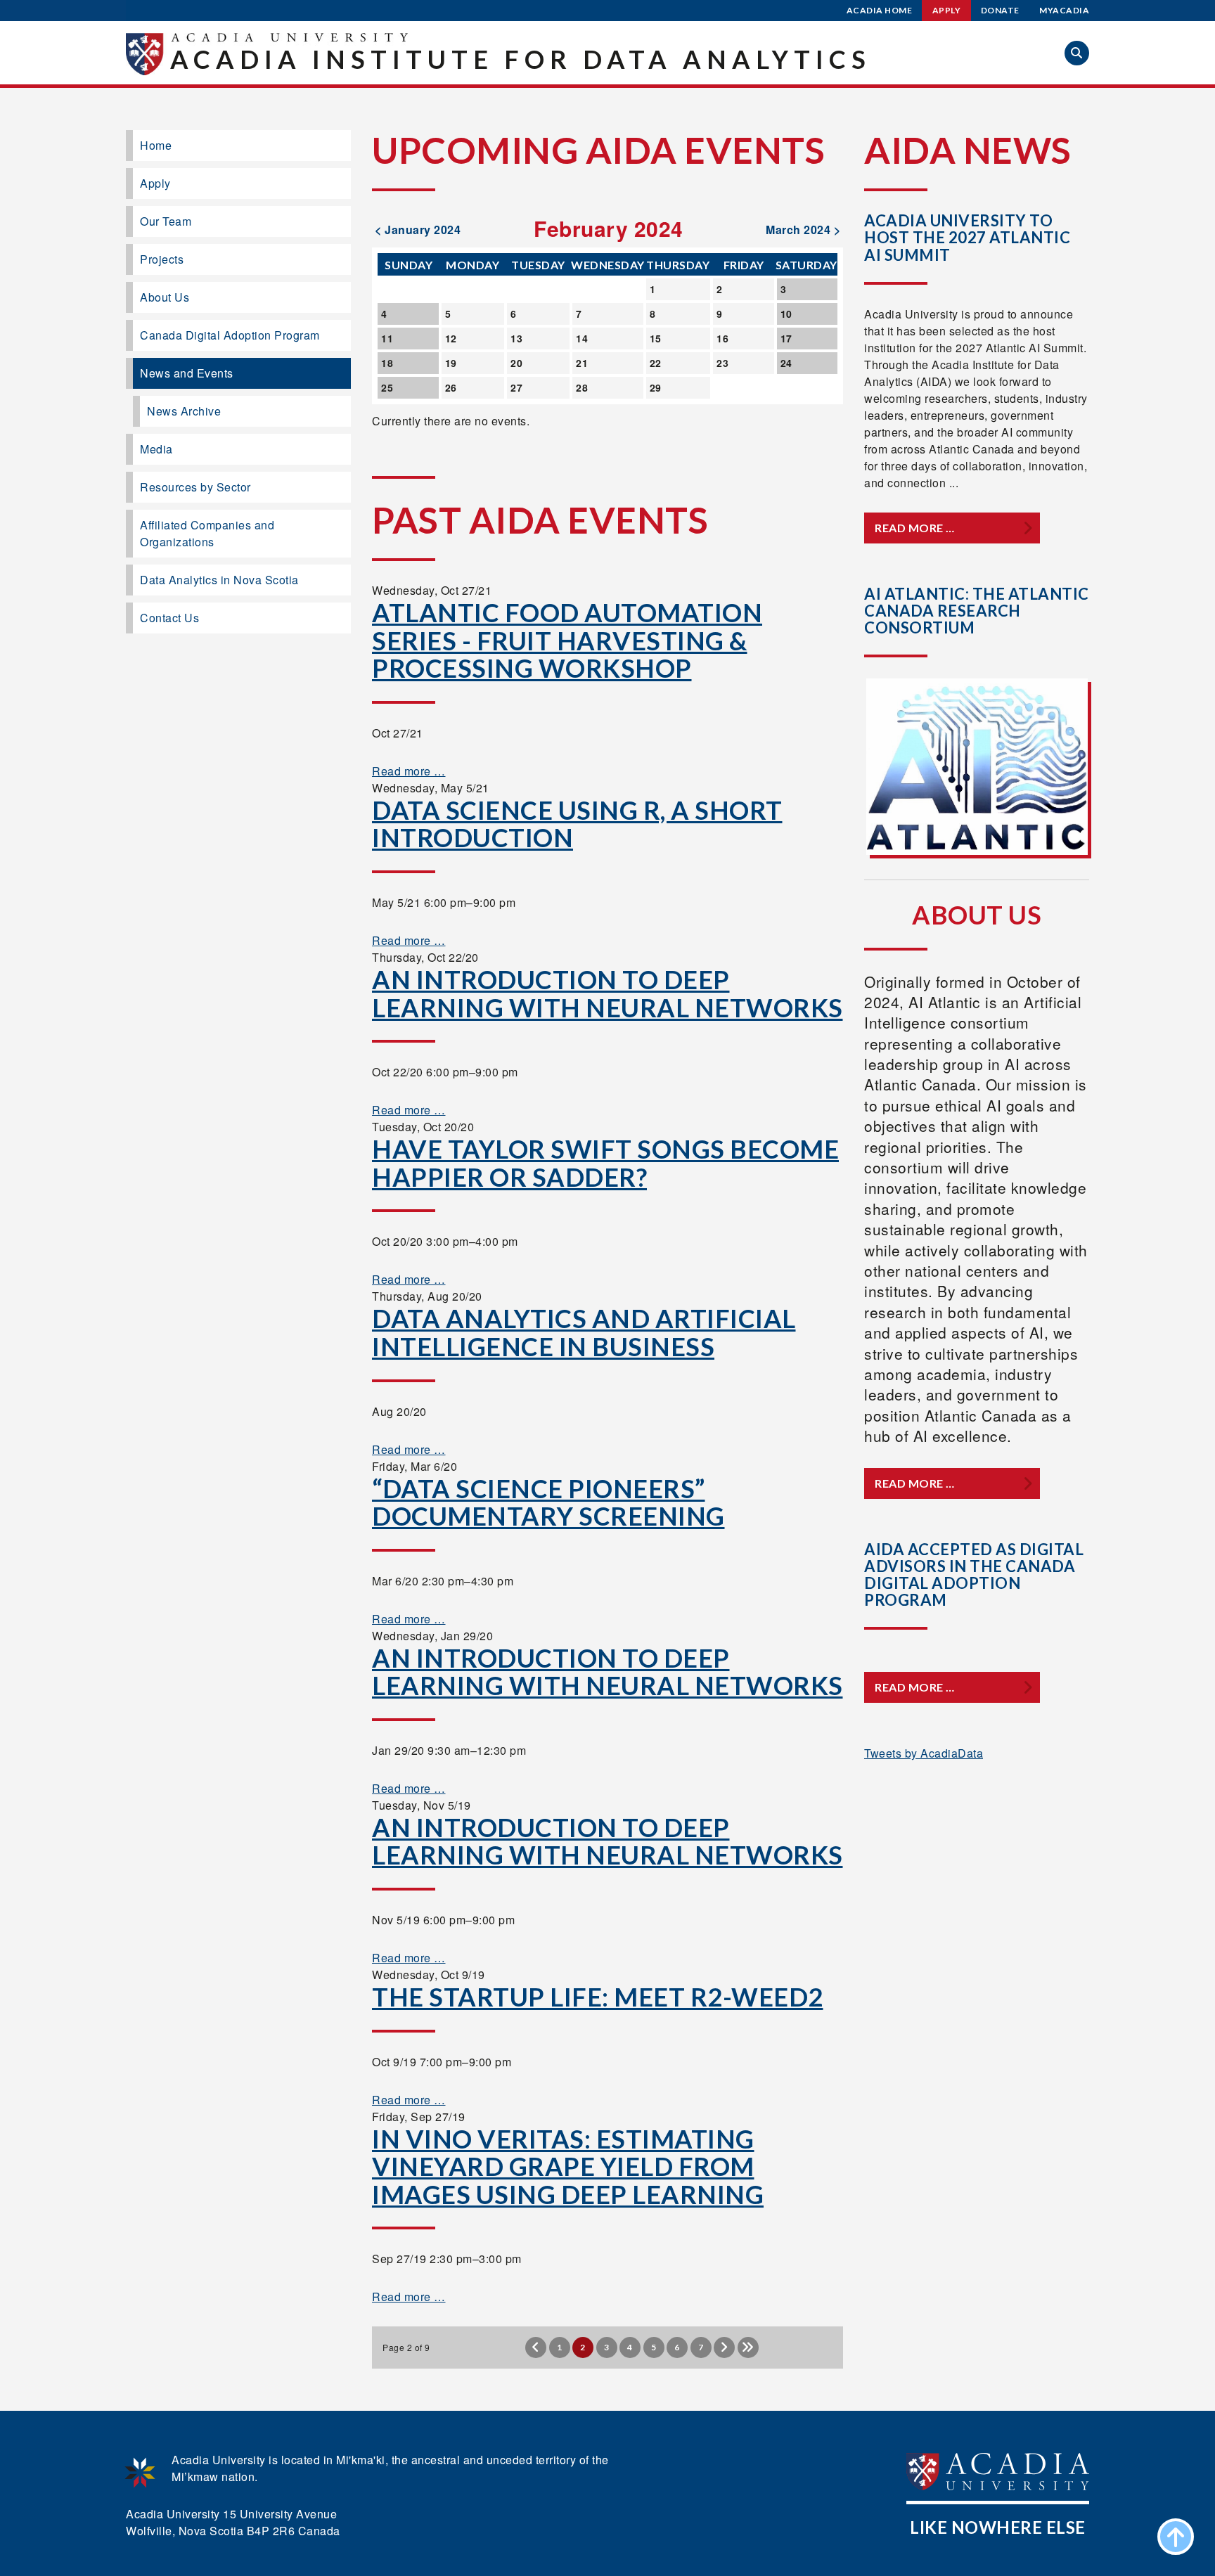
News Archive (184, 411)
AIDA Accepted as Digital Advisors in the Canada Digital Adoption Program (974, 1575)
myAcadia (1064, 10)
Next (724, 2348)
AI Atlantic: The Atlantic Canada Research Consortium (977, 611)
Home (156, 145)
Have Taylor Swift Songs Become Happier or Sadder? (605, 1163)
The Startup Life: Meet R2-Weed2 (598, 1997)
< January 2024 (418, 230)
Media (156, 449)
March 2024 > (803, 230)
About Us (165, 297)
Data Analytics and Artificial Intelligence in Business (584, 1332)
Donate (1000, 10)
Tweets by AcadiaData (924, 1753)
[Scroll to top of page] (1176, 2537)
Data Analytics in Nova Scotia (219, 580)
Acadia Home (880, 10)
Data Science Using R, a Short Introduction (577, 824)
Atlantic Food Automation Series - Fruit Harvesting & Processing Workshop (567, 640)
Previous (536, 2348)
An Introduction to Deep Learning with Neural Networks (607, 993)
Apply (947, 10)
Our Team (166, 221)
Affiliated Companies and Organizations (207, 533)
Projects (162, 259)
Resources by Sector (195, 487)
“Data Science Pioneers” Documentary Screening (548, 1502)
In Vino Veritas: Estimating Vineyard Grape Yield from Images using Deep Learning (568, 2166)
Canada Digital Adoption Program (230, 335)
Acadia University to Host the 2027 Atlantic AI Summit (967, 237)
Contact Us (169, 618)
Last (748, 2348)
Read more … (409, 771)
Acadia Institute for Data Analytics (521, 59)
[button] (1077, 53)
